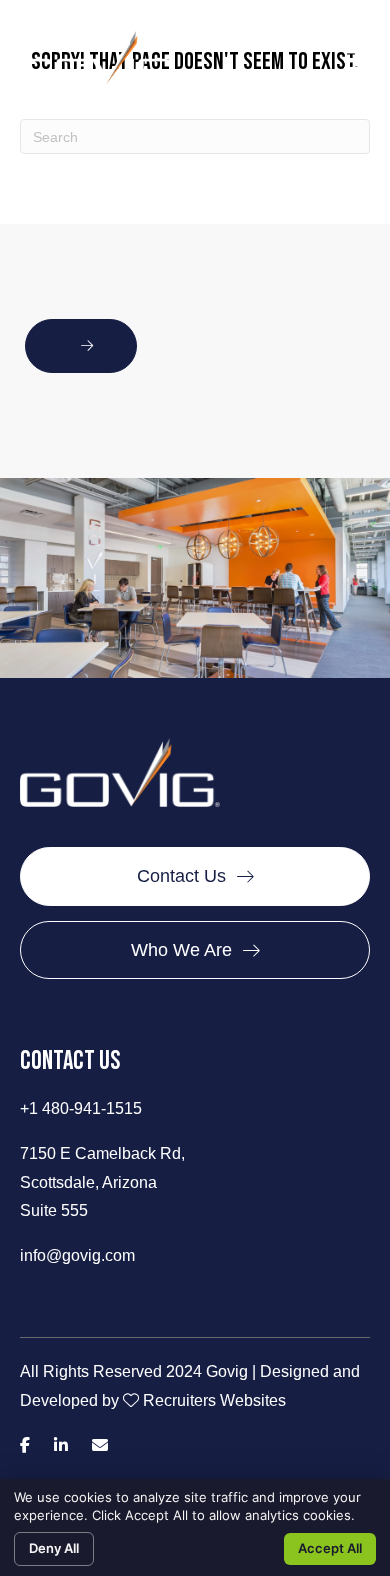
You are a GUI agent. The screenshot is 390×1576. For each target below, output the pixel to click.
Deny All (54, 1548)
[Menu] (355, 60)
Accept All (330, 1548)
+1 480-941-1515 (81, 1108)
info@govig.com (77, 1255)
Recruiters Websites (214, 1400)
